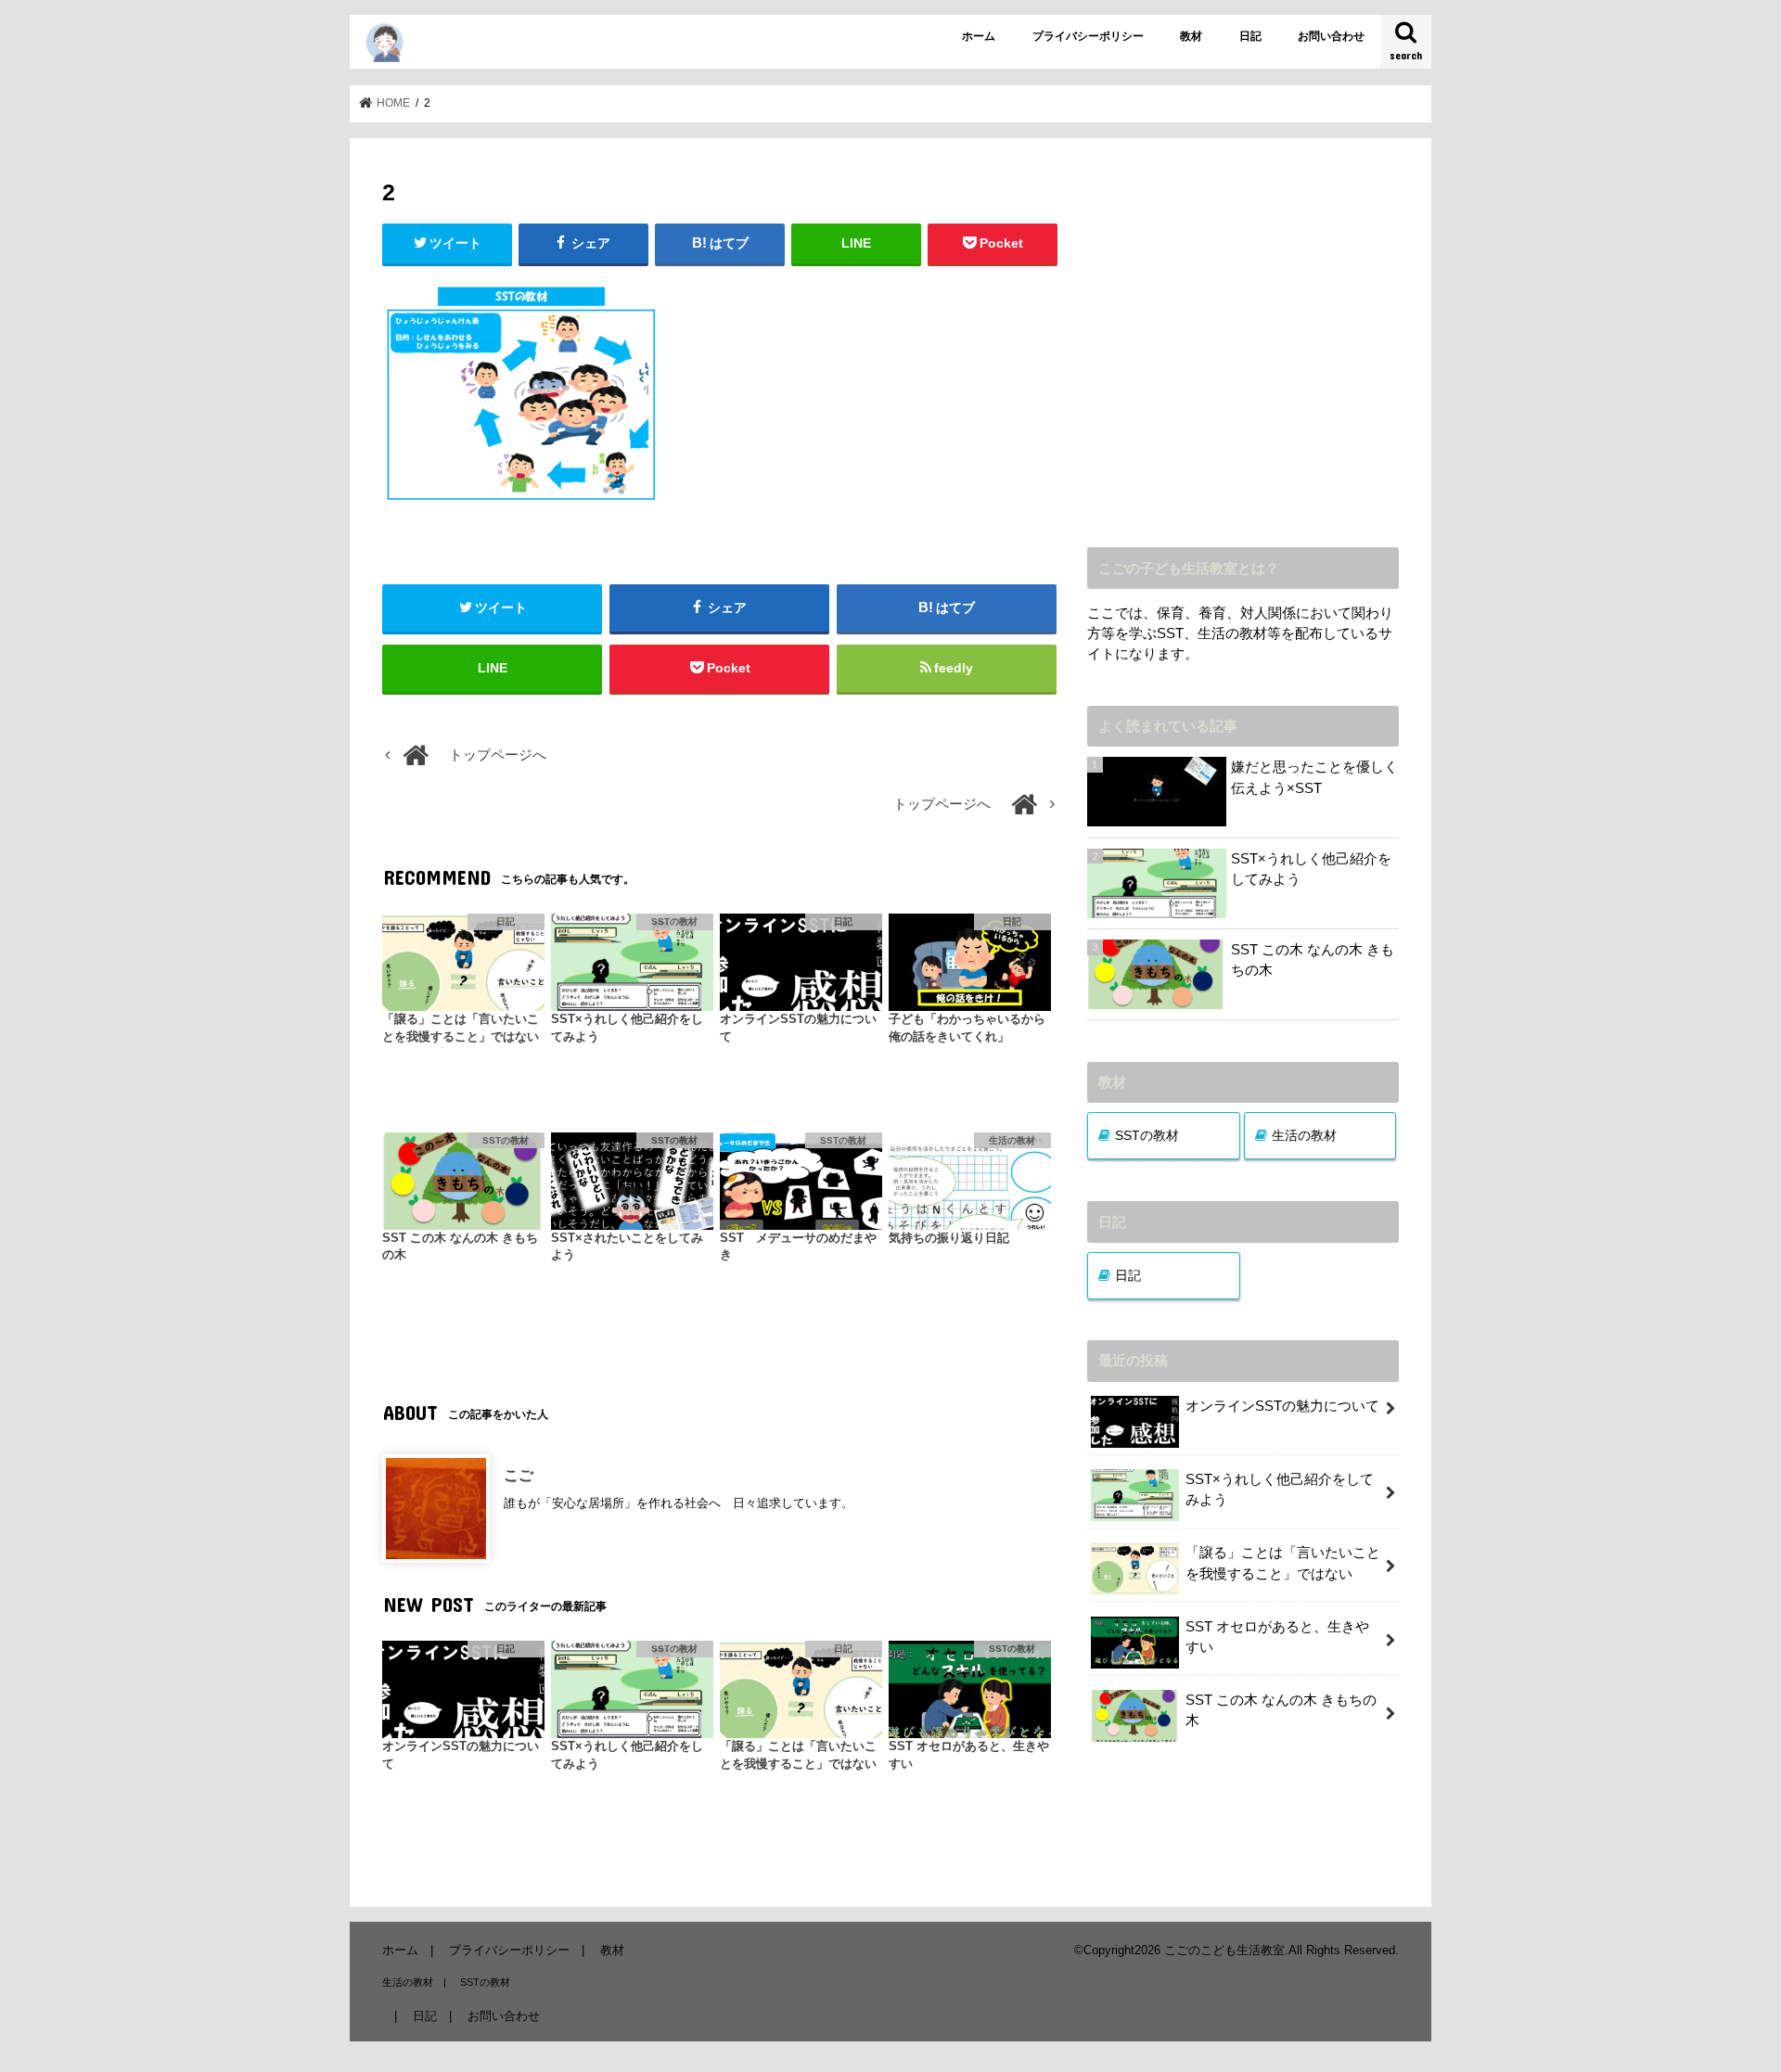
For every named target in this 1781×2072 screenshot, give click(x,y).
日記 (1250, 36)
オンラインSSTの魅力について (1282, 1406)
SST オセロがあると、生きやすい (1277, 1637)
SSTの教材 (1147, 1135)
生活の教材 (1304, 1135)
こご (519, 1475)
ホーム (979, 36)
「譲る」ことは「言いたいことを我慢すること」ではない (1283, 1563)
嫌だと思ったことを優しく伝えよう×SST (1314, 777)
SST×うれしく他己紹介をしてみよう (1311, 869)
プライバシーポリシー (1088, 36)
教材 (1191, 36)
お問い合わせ (1331, 36)
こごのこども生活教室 (1224, 1950)
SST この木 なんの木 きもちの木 (1313, 960)
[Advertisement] (1243, 356)
